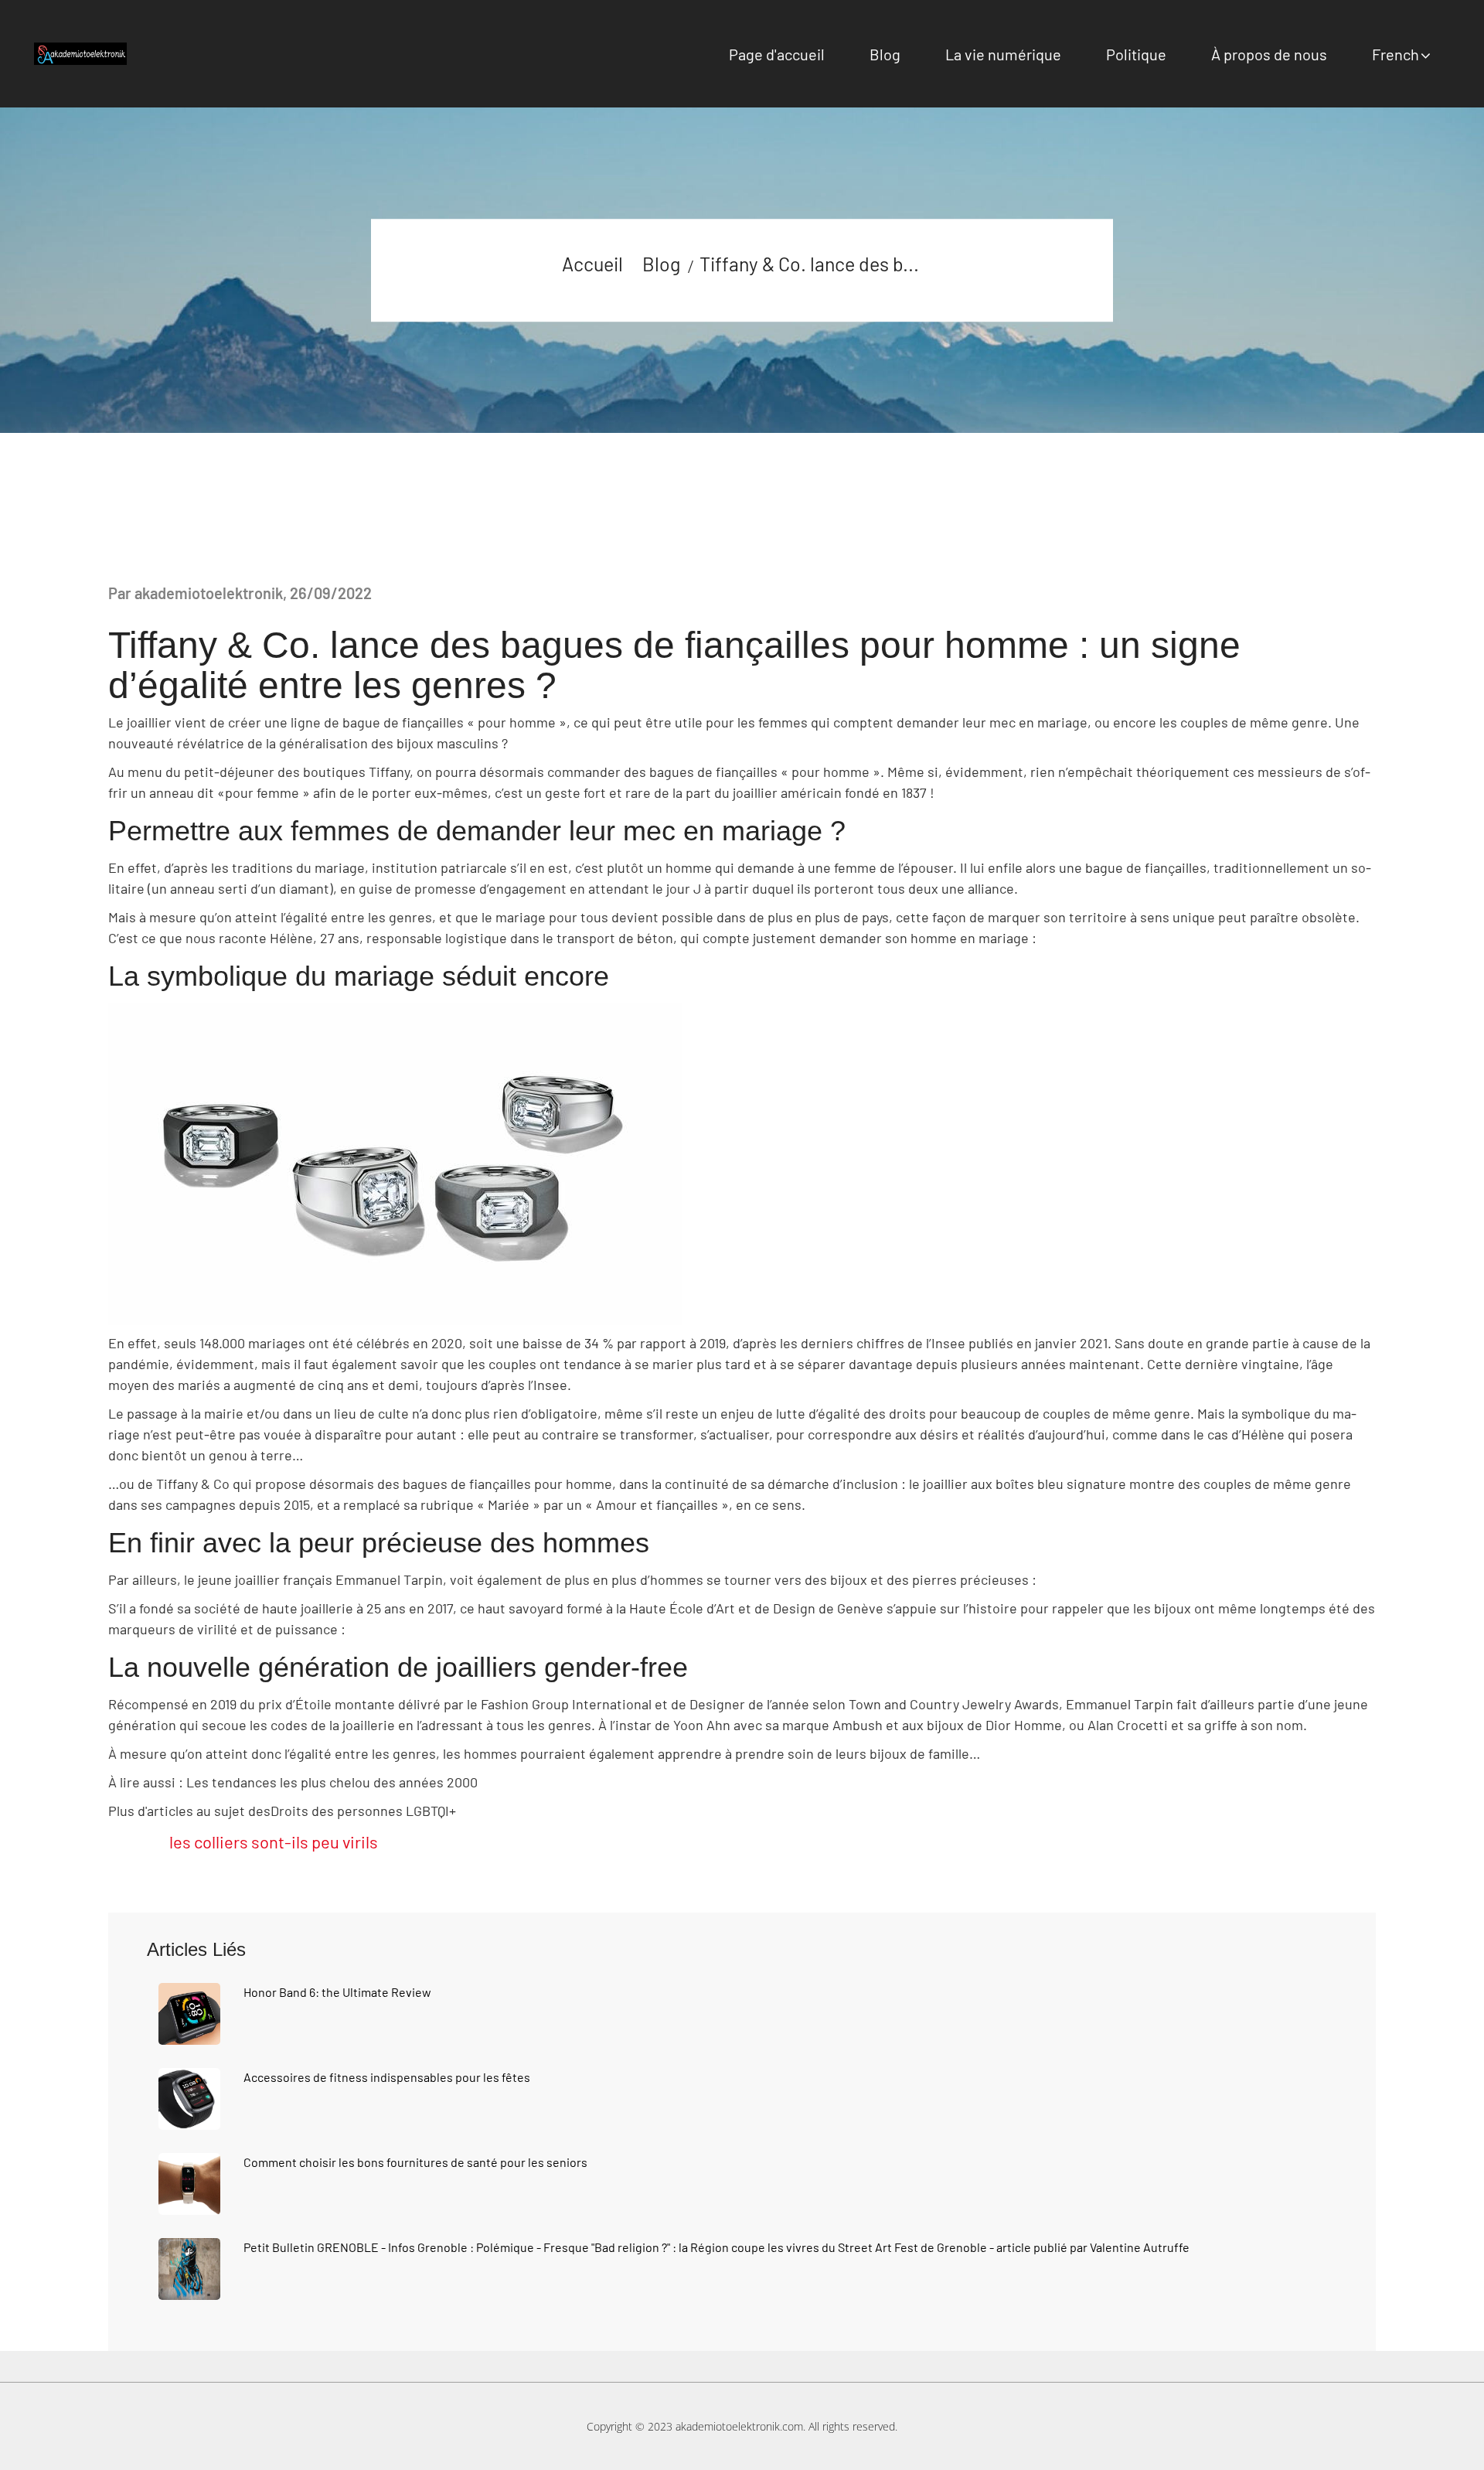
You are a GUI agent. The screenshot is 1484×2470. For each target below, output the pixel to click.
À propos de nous (1269, 54)
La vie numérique (1003, 54)
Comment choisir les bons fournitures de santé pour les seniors (415, 2162)
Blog (885, 54)
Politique (1136, 54)
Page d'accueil (777, 54)
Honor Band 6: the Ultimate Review (337, 1992)
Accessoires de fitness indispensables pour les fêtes (387, 2077)
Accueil (592, 264)
